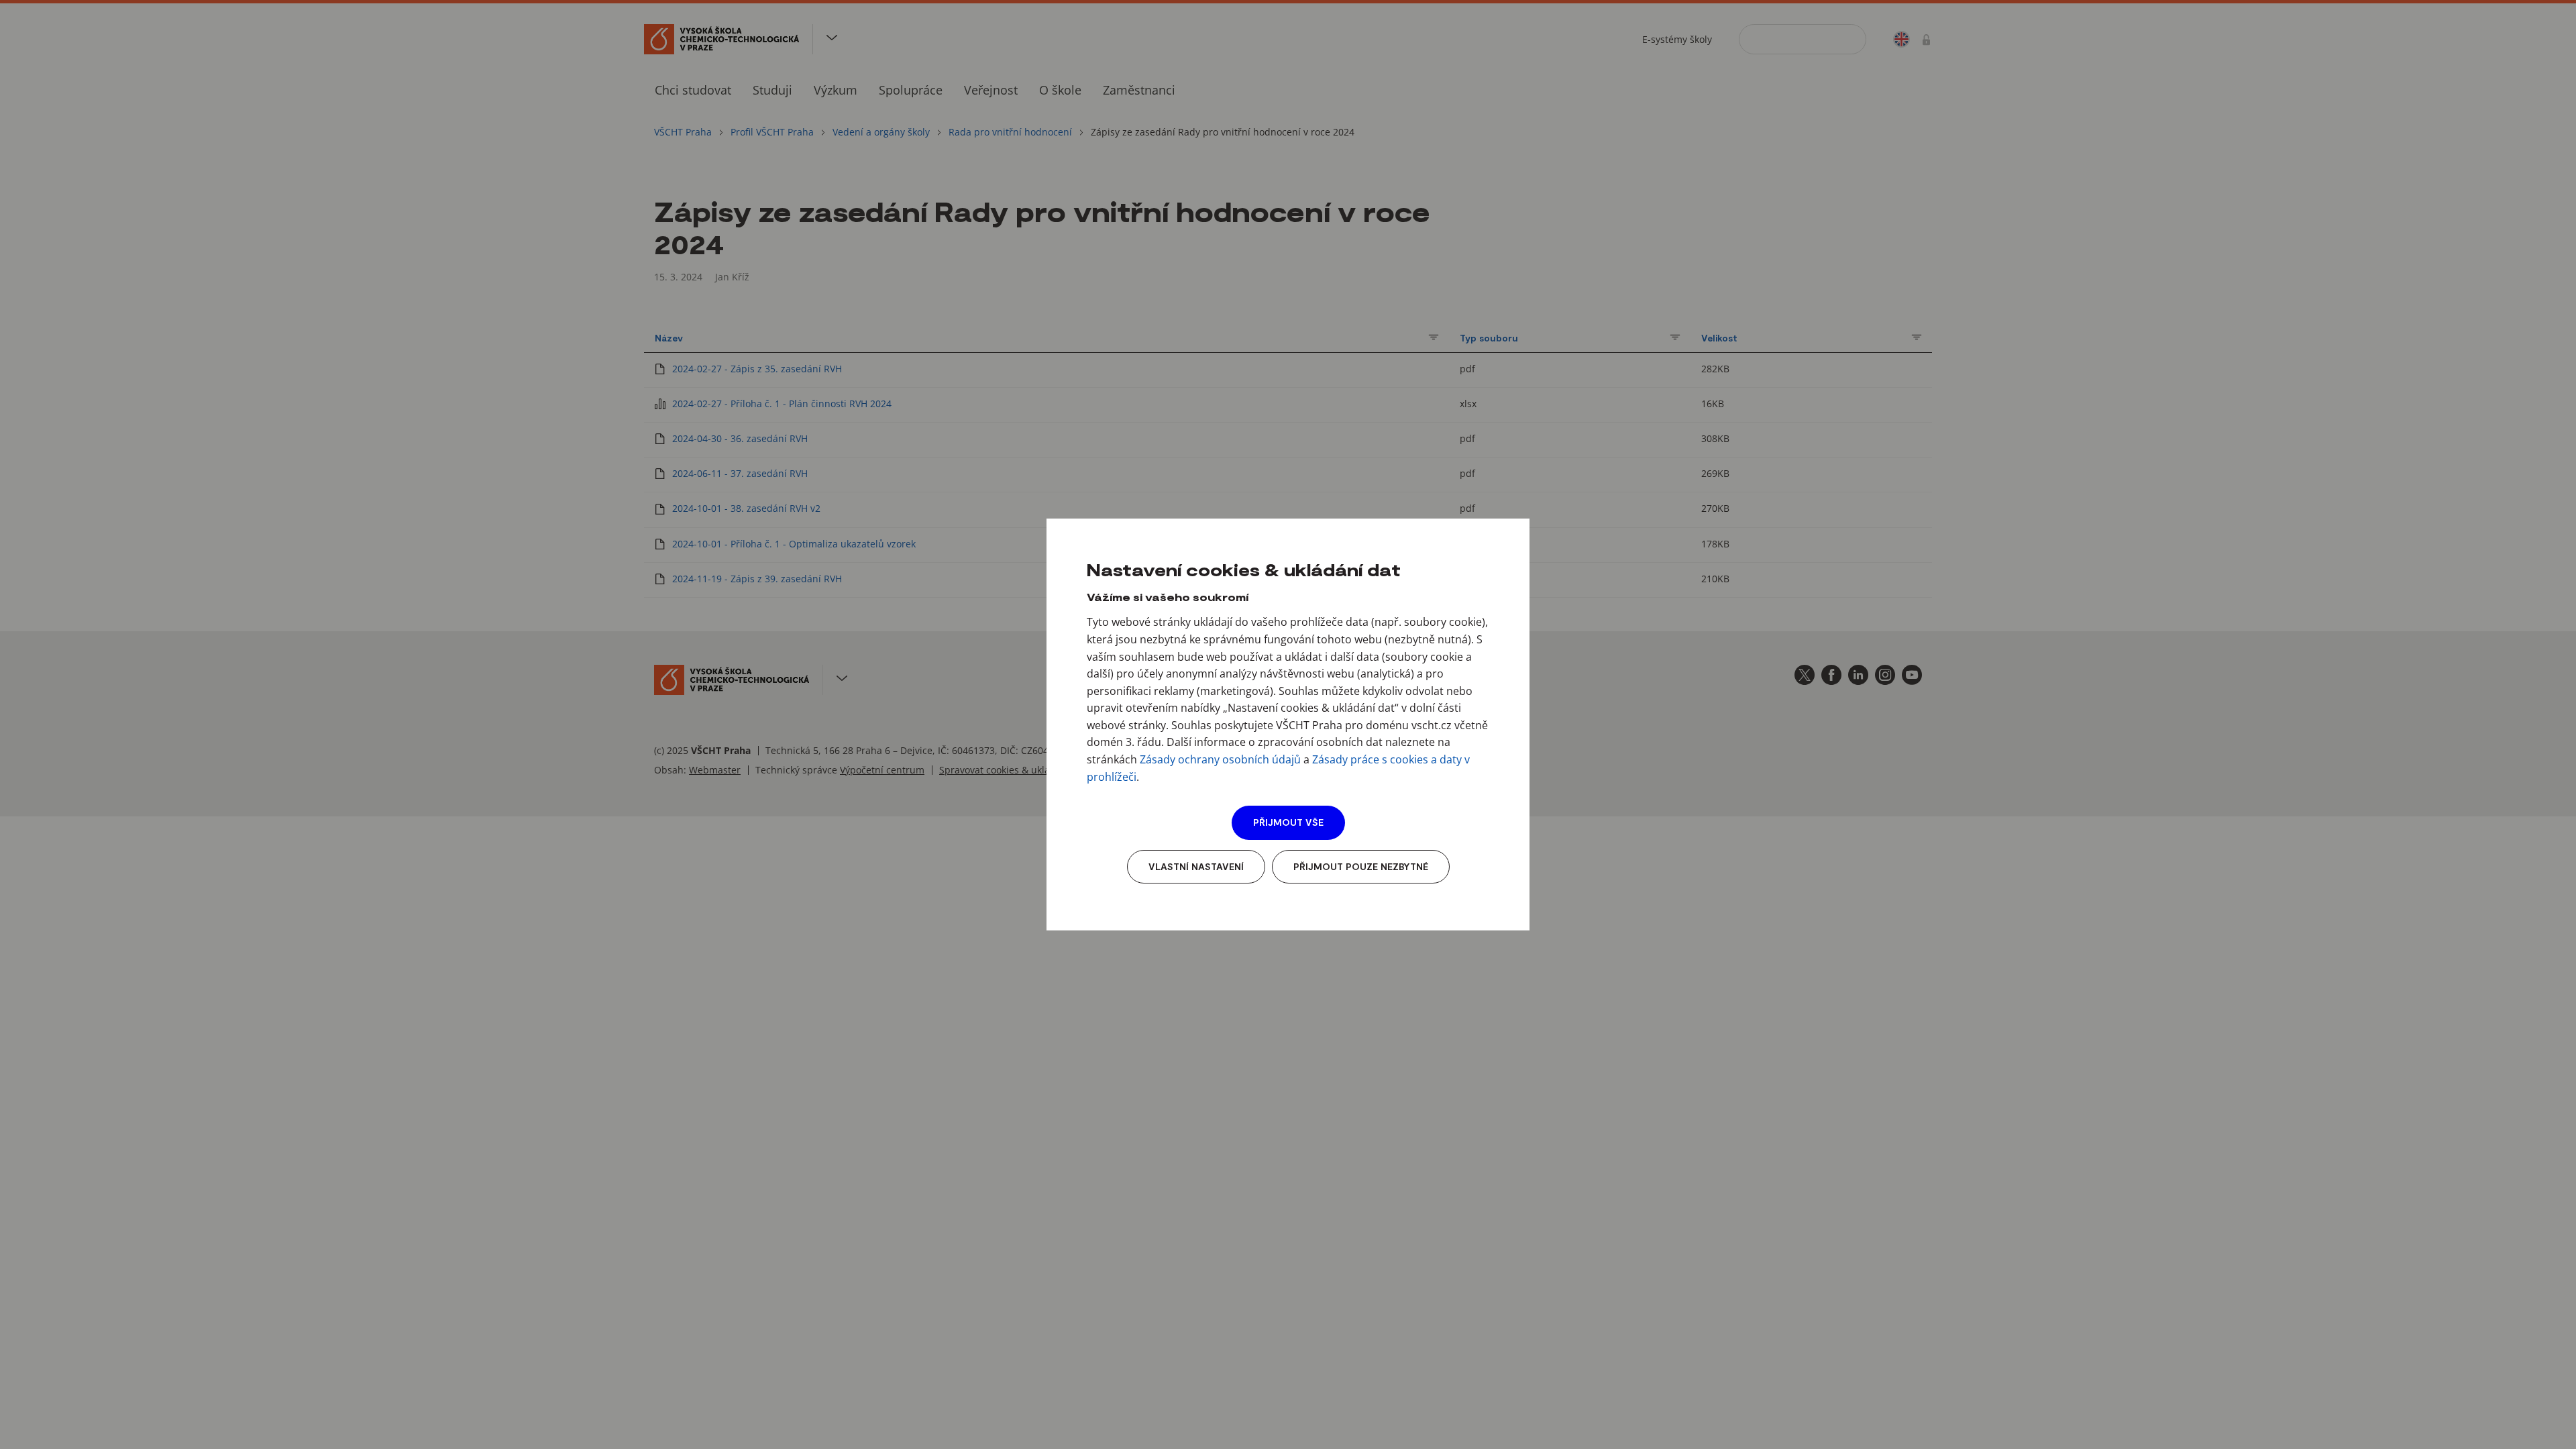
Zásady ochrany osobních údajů (1220, 759)
